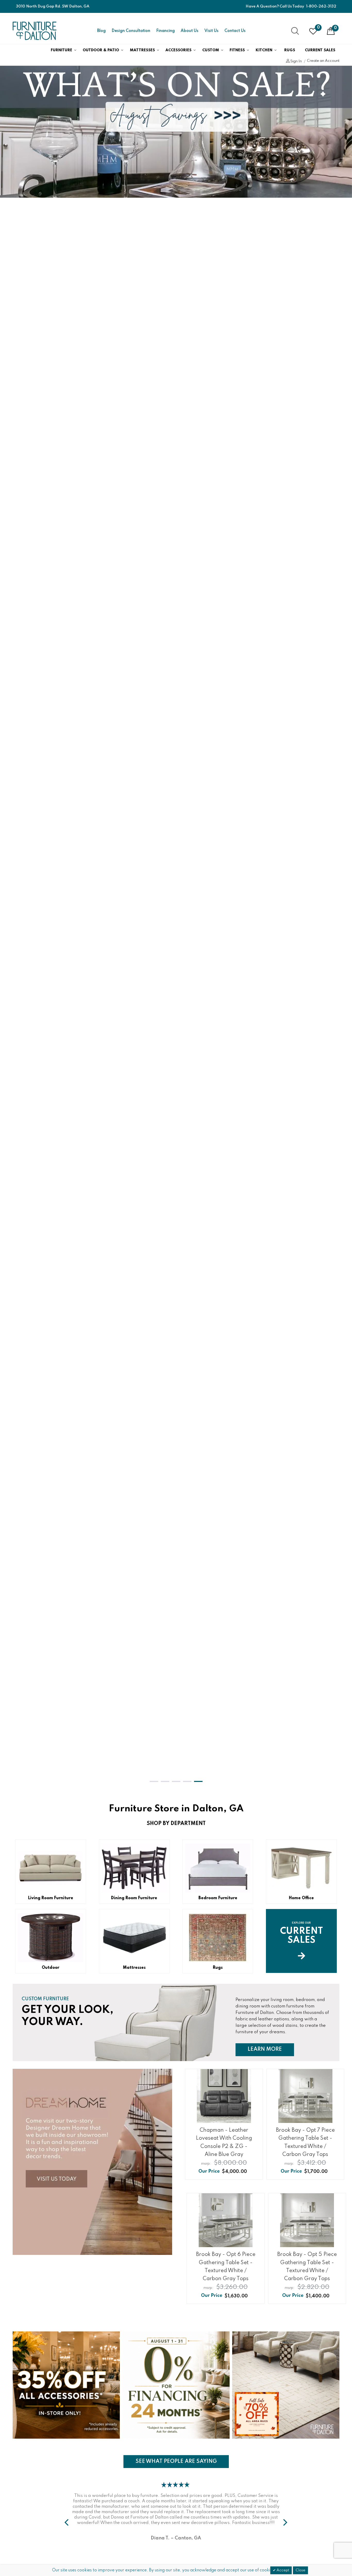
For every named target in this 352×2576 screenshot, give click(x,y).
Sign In (296, 61)
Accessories (178, 50)
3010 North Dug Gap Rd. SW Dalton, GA (53, 6)
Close (300, 2570)
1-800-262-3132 (321, 6)
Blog (101, 31)
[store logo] (35, 31)
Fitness (237, 50)
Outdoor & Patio (101, 50)
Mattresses (142, 50)
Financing (165, 31)
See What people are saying (176, 2461)
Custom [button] (211, 50)
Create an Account (323, 61)
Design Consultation (131, 31)
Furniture (61, 50)
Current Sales (320, 50)
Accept (282, 2570)
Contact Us (235, 31)
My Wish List (318, 28)
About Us (190, 31)
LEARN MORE (271, 2049)
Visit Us (211, 31)
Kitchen (264, 50)
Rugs (290, 50)
